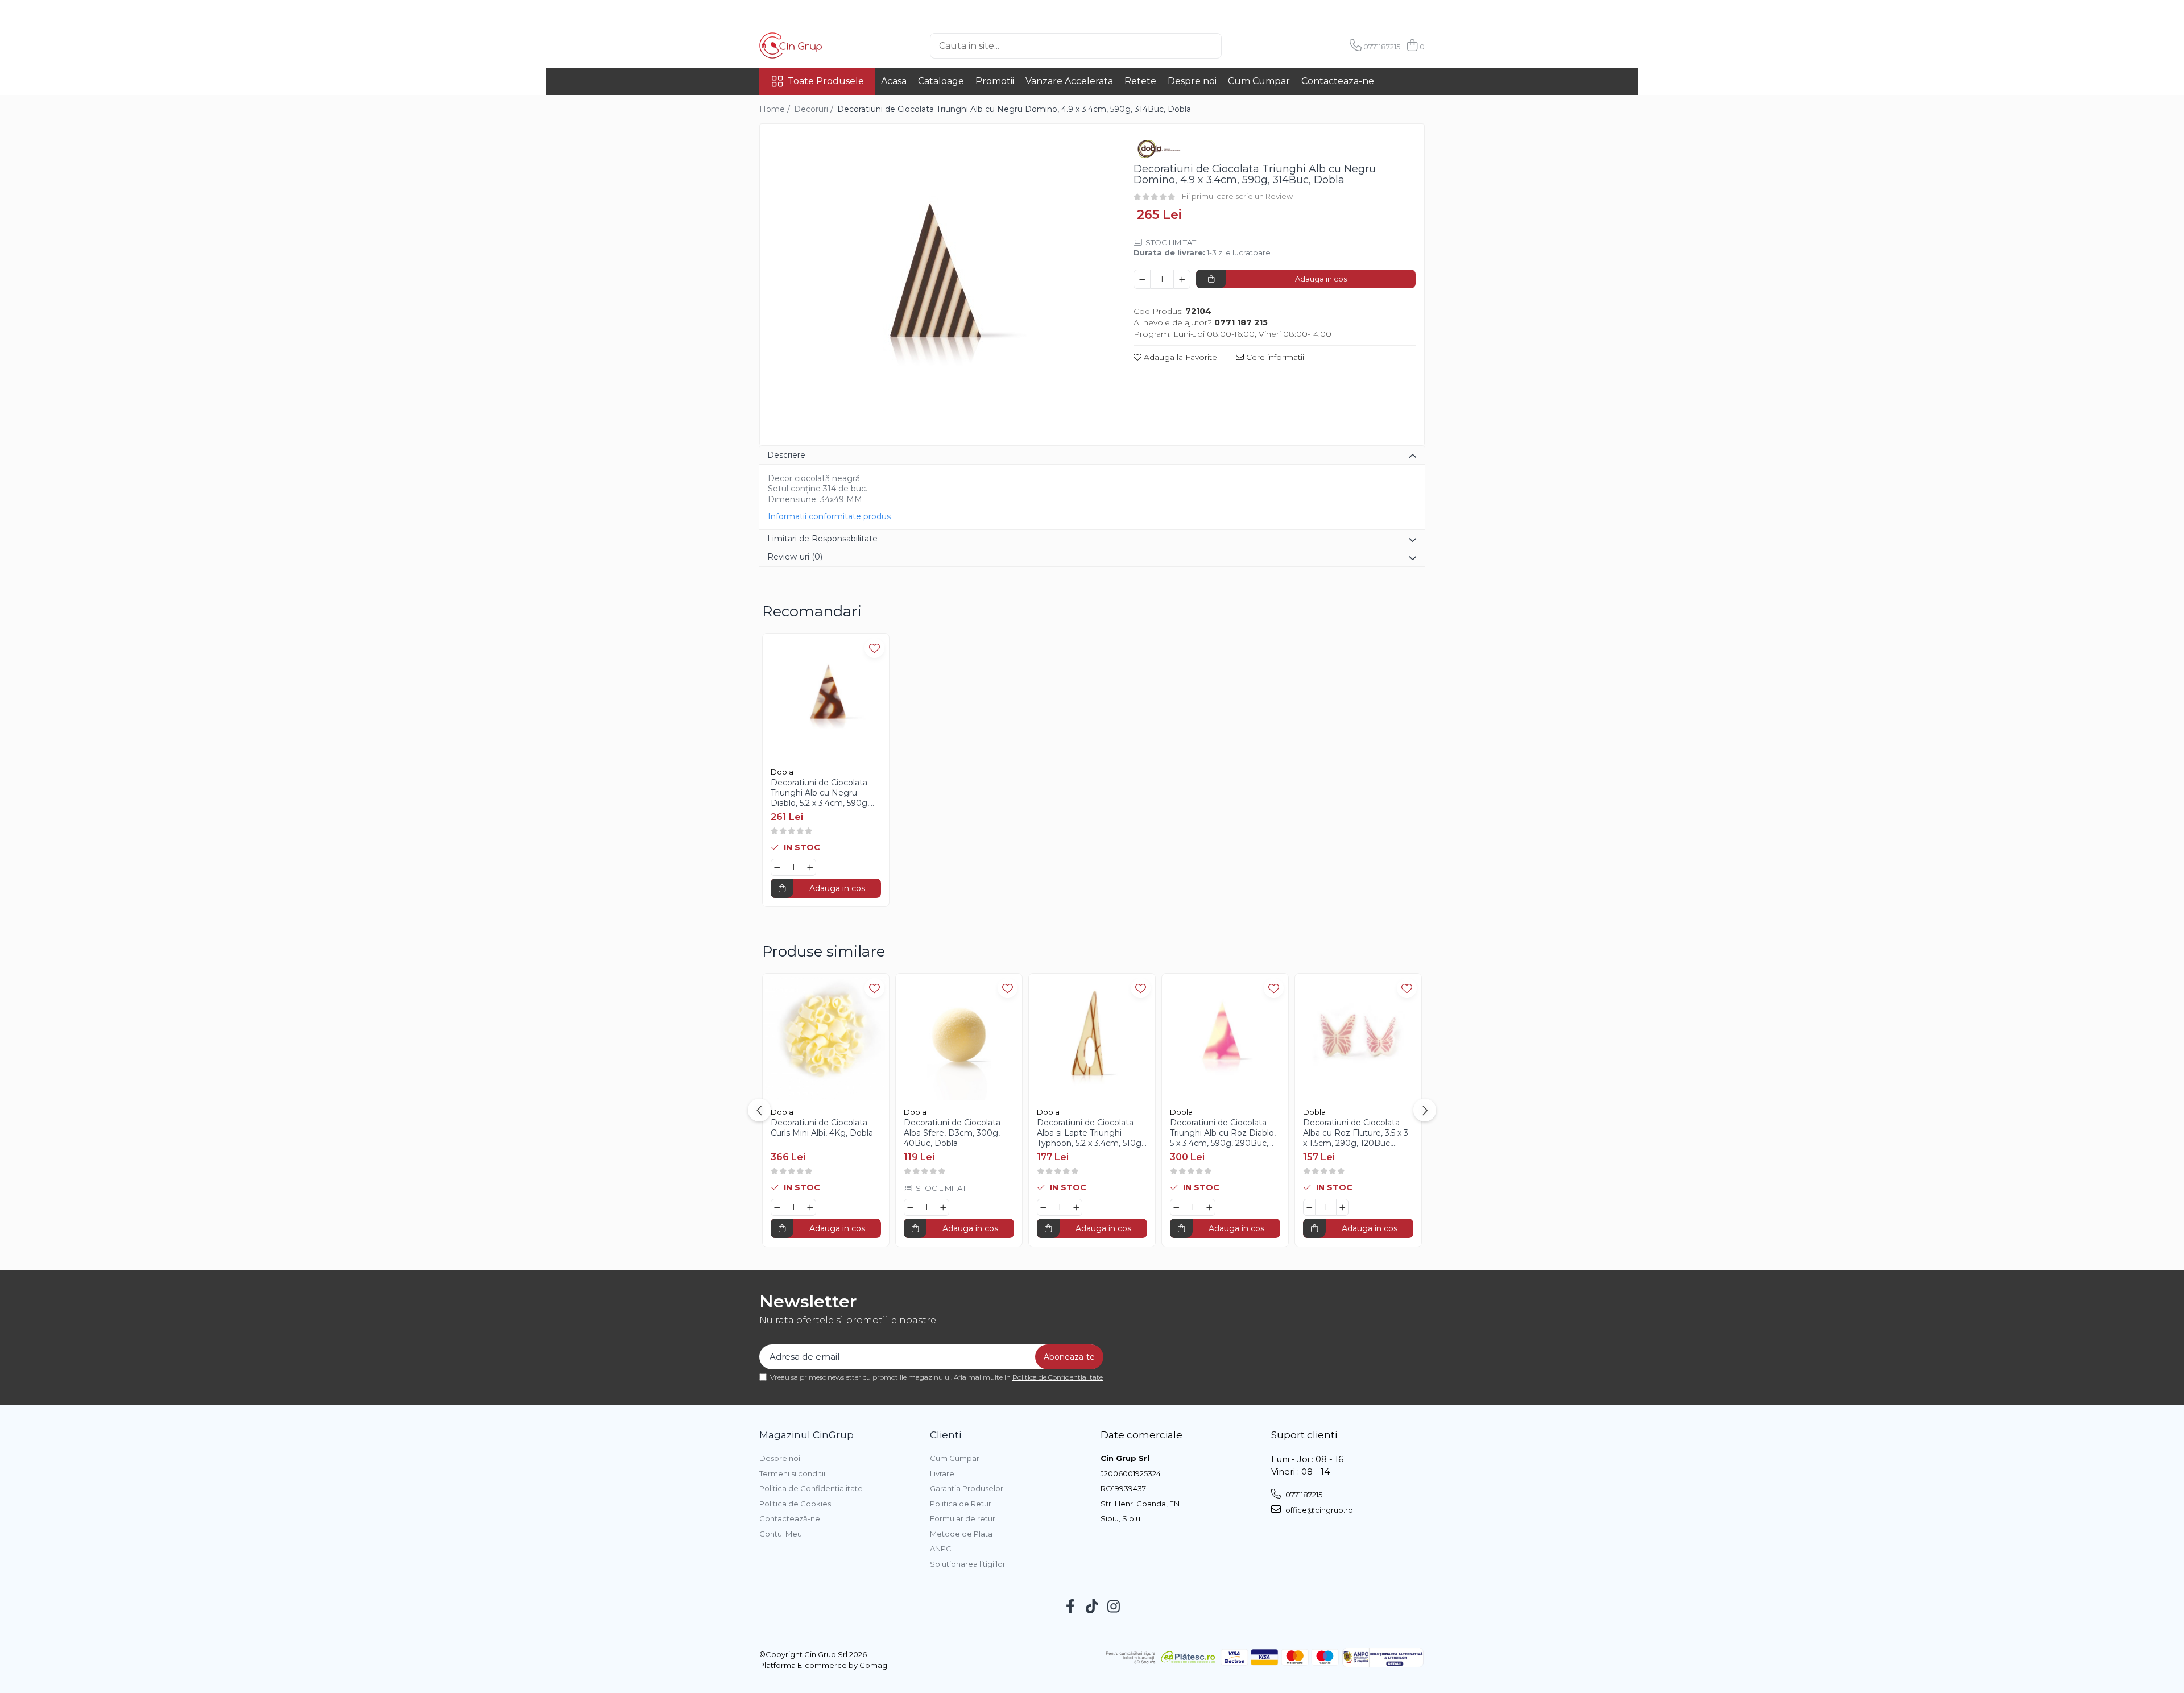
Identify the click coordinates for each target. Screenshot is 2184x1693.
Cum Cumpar (1259, 81)
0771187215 (1303, 1495)
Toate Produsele (826, 81)
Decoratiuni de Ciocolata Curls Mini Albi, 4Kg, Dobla (822, 1128)
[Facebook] (1071, 1607)
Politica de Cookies (795, 1504)
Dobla (782, 772)
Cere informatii (1274, 357)
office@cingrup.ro (1318, 1510)
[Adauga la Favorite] (874, 648)
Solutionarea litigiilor (968, 1564)
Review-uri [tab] (795, 557)
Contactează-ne (790, 1518)
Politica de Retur (961, 1504)
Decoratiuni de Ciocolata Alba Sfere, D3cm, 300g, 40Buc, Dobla (952, 1133)
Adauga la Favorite (1179, 357)
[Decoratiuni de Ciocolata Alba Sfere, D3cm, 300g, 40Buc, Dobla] (959, 1037)
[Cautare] (1240, 46)
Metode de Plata (961, 1534)
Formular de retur (963, 1518)
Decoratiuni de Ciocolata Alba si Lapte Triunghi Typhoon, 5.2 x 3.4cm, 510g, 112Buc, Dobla (1090, 1133)
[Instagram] (1114, 1607)
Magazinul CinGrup (806, 1435)
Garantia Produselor (967, 1488)
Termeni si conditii (792, 1473)
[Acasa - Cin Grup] (816, 45)
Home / (776, 109)
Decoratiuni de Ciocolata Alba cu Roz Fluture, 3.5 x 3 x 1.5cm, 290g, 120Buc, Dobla (1356, 1133)
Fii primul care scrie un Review (1237, 196)
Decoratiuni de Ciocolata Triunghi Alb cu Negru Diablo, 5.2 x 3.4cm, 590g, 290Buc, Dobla (820, 793)
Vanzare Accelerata (1069, 81)
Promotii (995, 81)
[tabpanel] (937, 286)
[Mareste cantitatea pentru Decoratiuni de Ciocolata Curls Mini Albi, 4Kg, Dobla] (810, 1207)
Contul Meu (781, 1534)
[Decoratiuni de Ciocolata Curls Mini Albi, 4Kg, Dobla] (826, 1037)
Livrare (942, 1473)
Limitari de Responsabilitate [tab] (822, 539)
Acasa (894, 81)
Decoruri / (815, 109)
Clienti (946, 1435)
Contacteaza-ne (1338, 81)
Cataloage (941, 81)
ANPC (941, 1549)
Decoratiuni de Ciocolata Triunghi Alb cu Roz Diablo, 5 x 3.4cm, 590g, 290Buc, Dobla (1223, 1133)
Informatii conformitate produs (829, 516)
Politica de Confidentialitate (1058, 1377)
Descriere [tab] (786, 455)
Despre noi (1192, 81)
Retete (1140, 81)
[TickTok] (1092, 1607)
